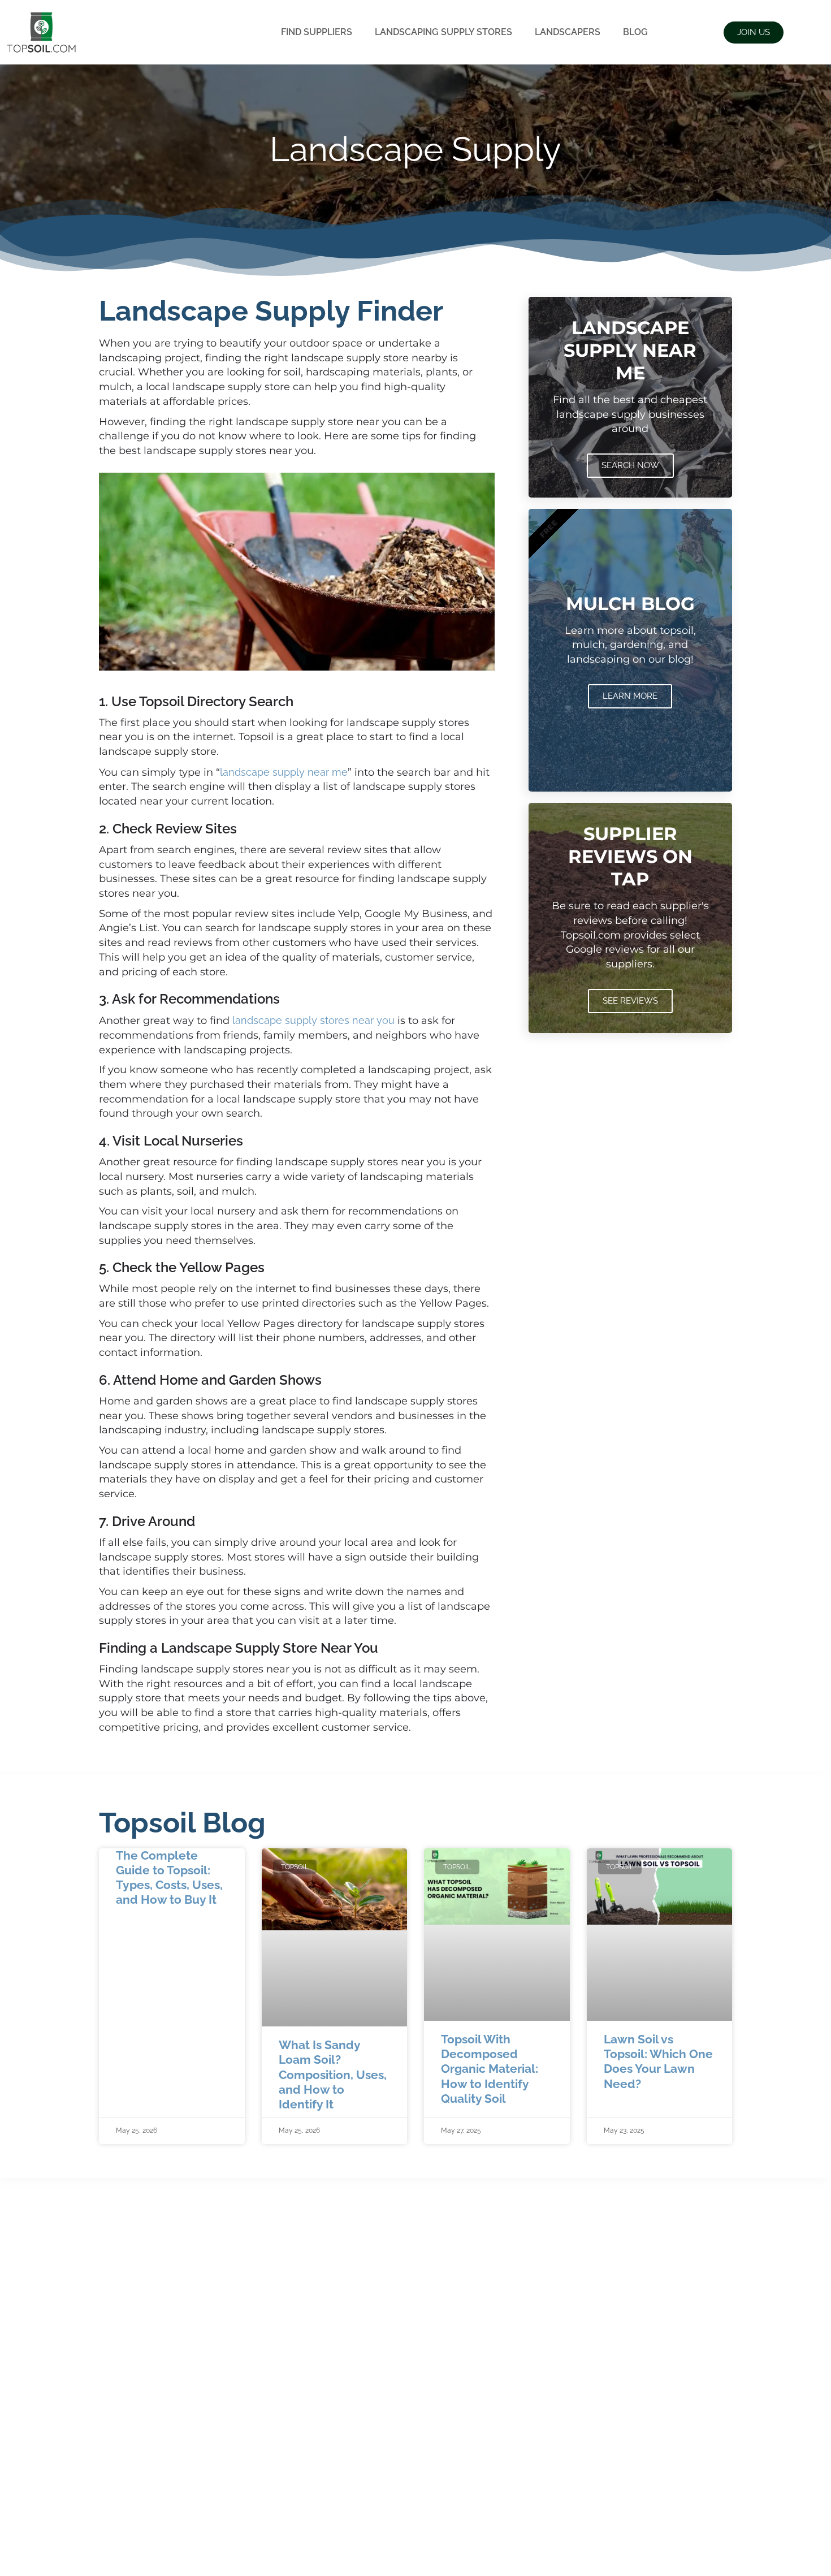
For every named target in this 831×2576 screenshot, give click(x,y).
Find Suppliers (317, 32)
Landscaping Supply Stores (443, 32)
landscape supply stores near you (313, 1020)
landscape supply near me (284, 772)
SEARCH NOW (630, 465)
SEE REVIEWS (630, 1001)
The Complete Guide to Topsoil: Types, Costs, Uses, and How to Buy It (169, 1878)
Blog (635, 32)
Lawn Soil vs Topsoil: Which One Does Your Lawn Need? (658, 2061)
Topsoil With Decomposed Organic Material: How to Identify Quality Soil (490, 2069)
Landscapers (568, 32)
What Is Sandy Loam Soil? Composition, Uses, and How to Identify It (333, 2074)
